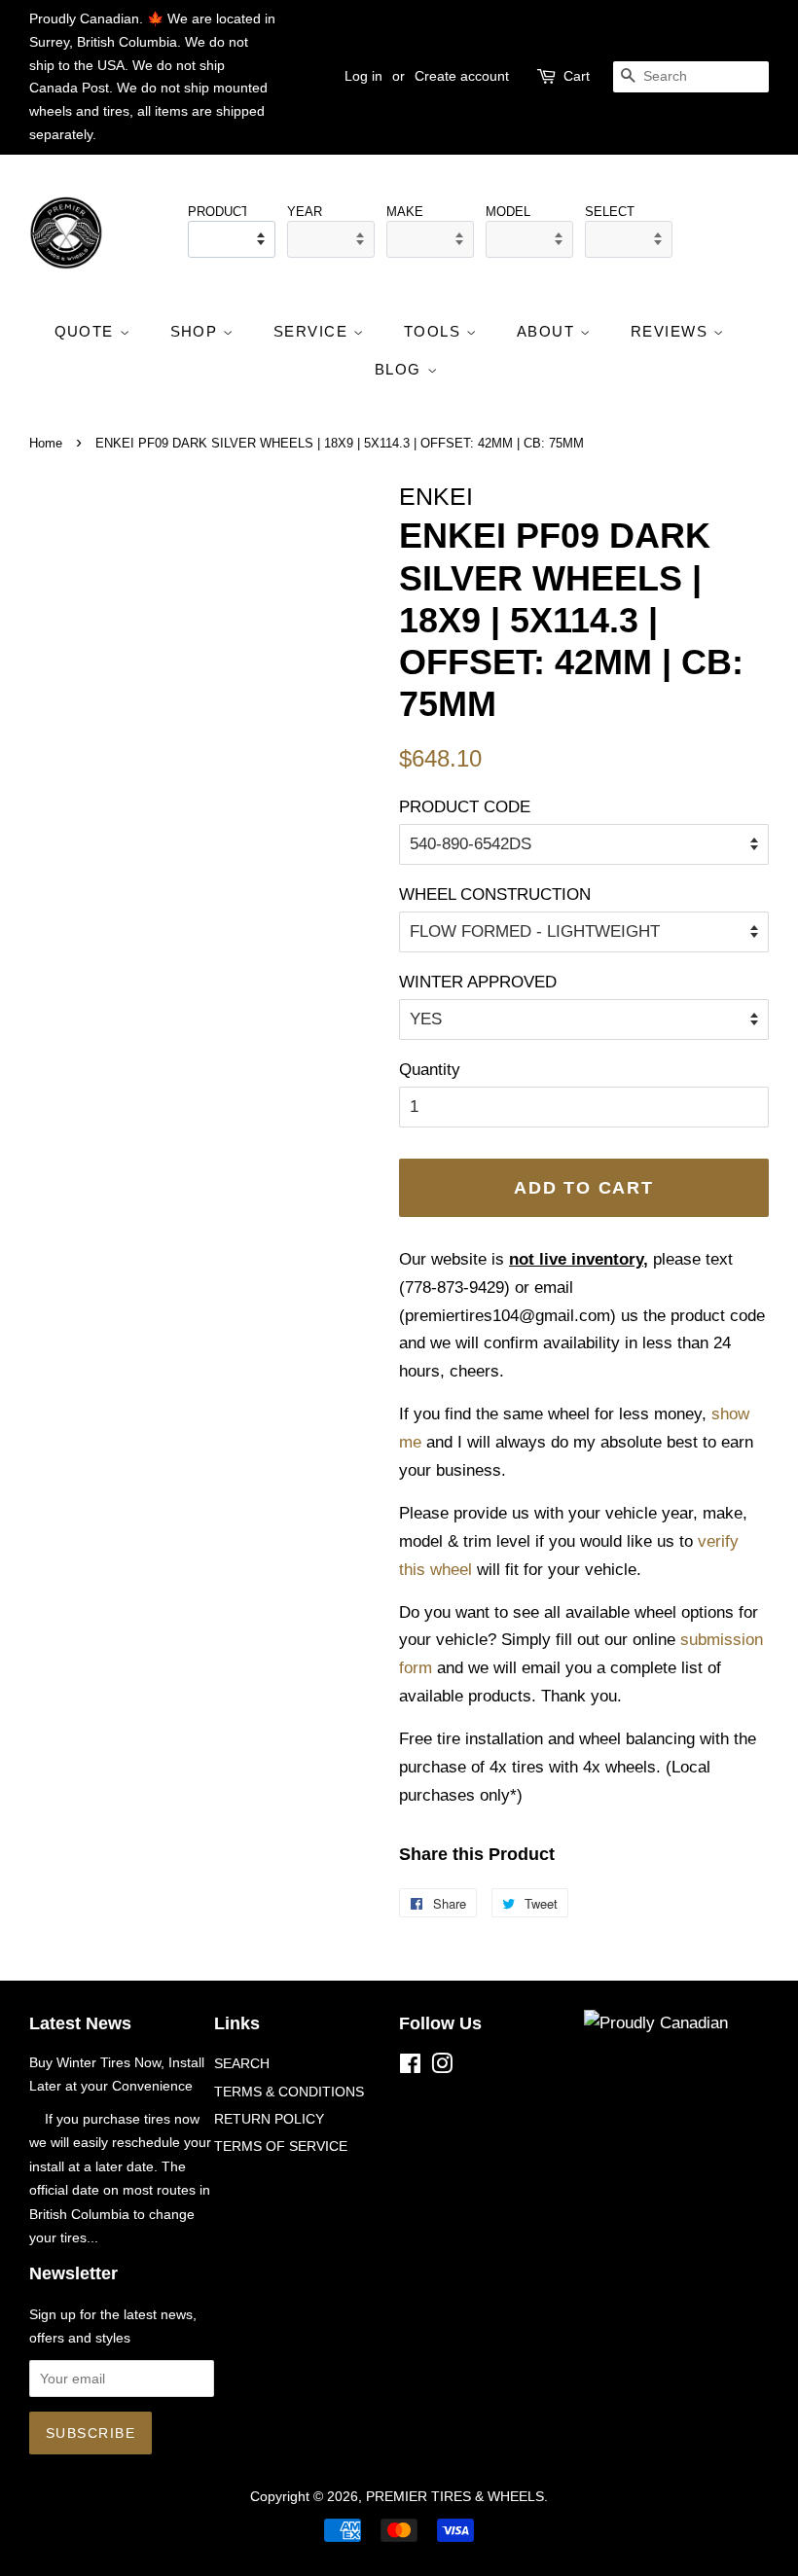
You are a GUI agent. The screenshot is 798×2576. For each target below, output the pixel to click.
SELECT (610, 212)
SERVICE (313, 331)
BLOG (401, 369)
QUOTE (87, 331)
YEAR (305, 212)
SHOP (197, 331)
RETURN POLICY (269, 2119)
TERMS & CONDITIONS (289, 2092)
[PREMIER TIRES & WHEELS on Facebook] (410, 2067)
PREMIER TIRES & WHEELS (455, 2496)
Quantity (430, 1070)
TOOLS (435, 331)
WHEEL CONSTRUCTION (495, 894)
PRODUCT (217, 212)
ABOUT (548, 331)
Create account (462, 76)
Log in (363, 76)
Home (46, 443)
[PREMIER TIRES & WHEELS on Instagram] (442, 2067)
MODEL (508, 212)
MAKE (405, 212)
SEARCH (242, 2063)
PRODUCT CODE (465, 807)
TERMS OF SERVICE (281, 2146)
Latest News (80, 2023)
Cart (577, 76)
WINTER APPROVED (478, 982)
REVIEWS (672, 331)
